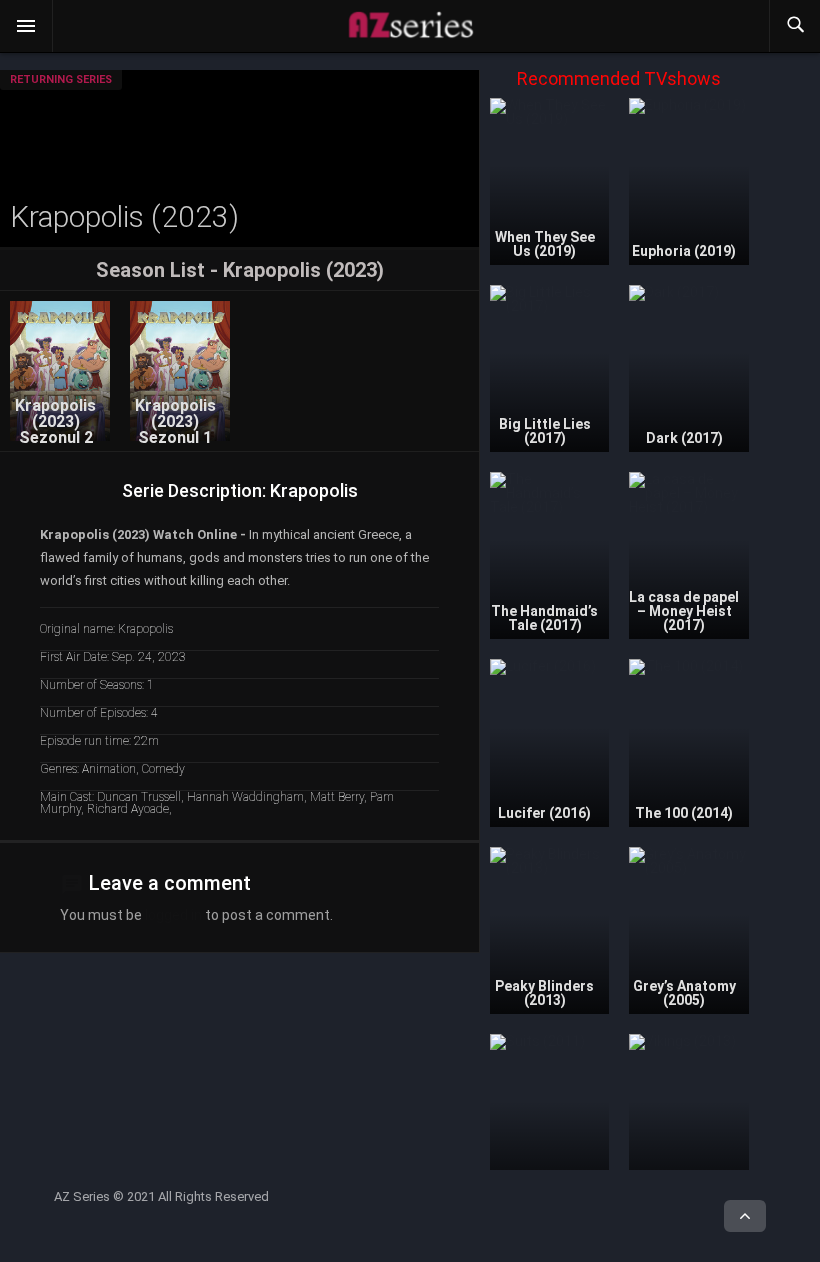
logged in (173, 915)
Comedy (163, 769)
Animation (109, 769)
